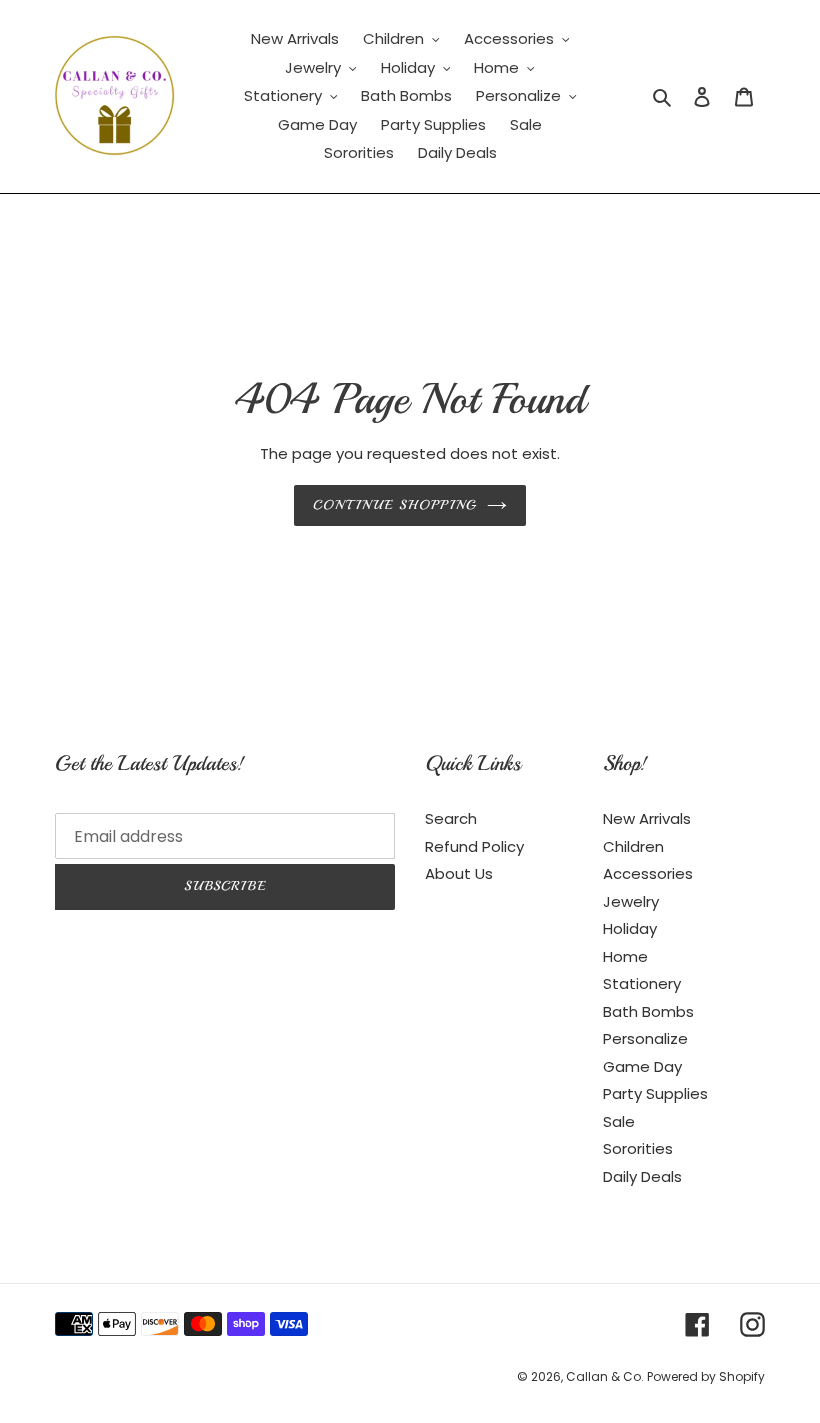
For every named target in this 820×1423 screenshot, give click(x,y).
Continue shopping (395, 505)
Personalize (645, 1038)
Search (451, 818)
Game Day (642, 1066)
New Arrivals (647, 818)
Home (625, 956)
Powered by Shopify (706, 1376)
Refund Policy (474, 846)
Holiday (630, 928)
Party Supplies (655, 1093)
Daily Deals (642, 1176)
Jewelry (631, 901)
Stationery (642, 983)
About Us (459, 873)
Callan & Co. (606, 1376)
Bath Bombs (648, 1011)
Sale (619, 1121)
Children (633, 846)
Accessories (648, 873)
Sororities (638, 1148)
